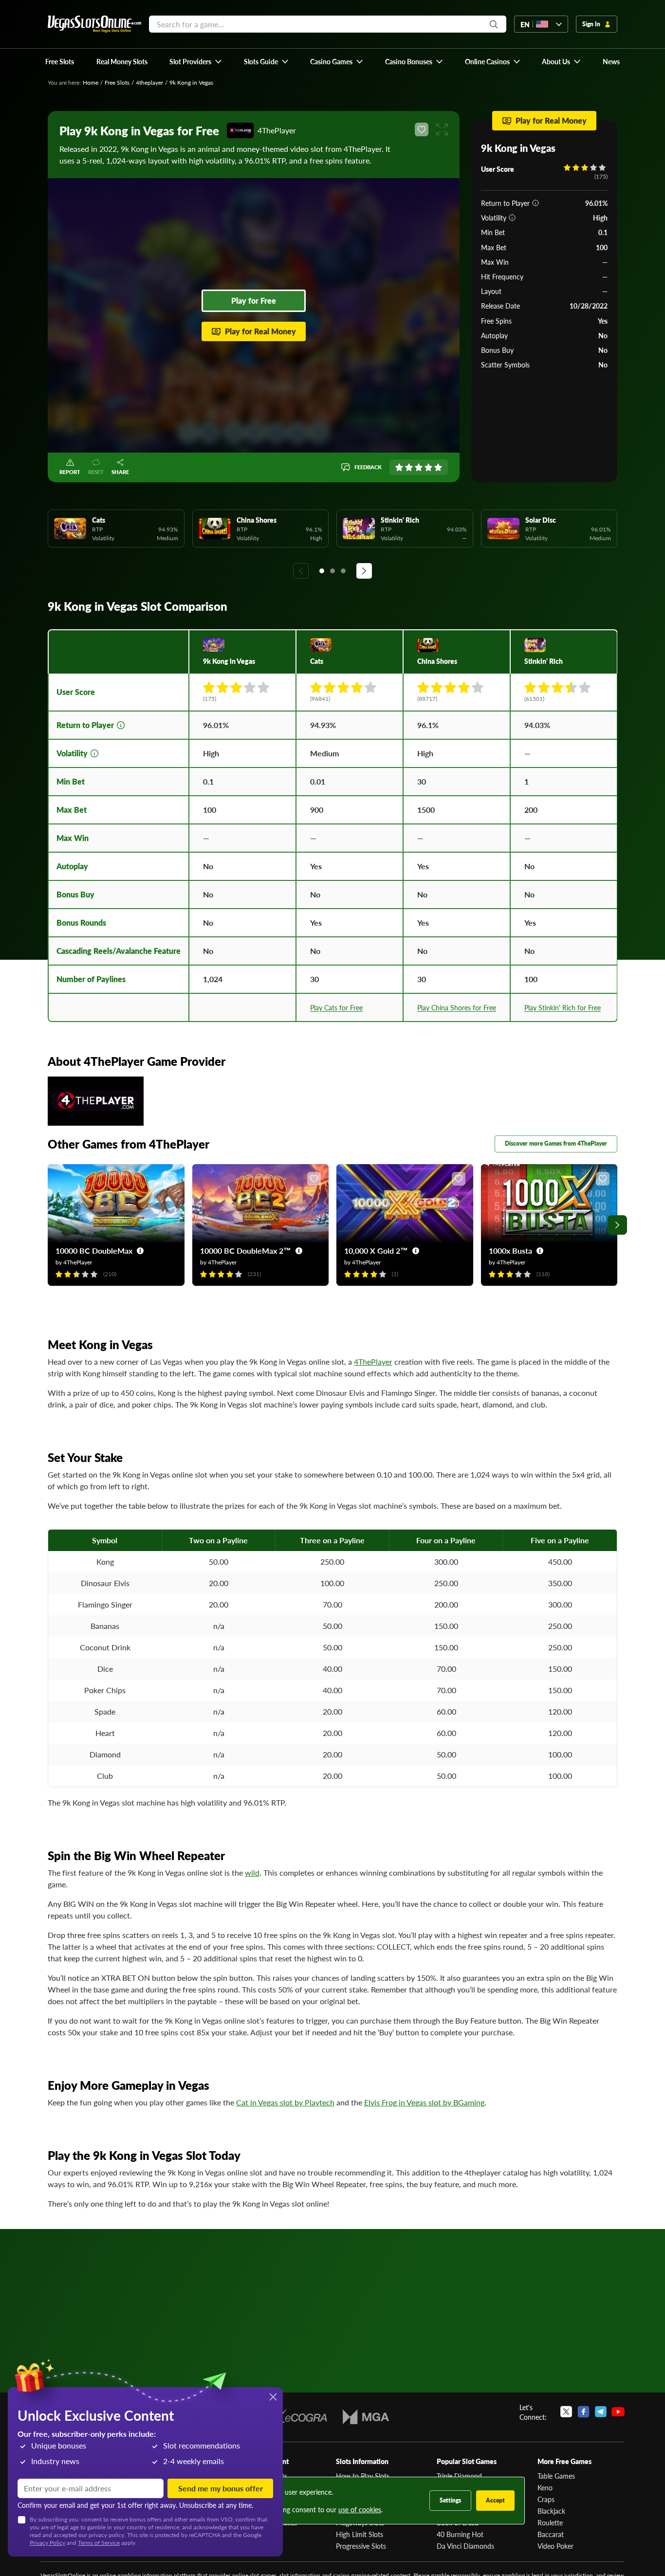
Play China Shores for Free (457, 1007)
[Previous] (301, 571)
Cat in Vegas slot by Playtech (285, 2102)
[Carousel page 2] (332, 571)
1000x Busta (510, 1251)
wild (252, 1873)
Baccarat (551, 2534)
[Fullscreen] (442, 129)
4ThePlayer (373, 1361)
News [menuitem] (611, 61)
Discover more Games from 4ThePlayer (556, 1143)
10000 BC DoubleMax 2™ (246, 1251)
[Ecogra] (299, 2417)
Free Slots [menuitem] (60, 61)
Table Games (556, 2476)
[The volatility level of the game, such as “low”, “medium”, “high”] (512, 218)
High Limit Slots (360, 2534)
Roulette (550, 2522)
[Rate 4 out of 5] (428, 467)
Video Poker (555, 2546)
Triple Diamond (459, 2476)
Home (91, 82)
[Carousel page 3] (343, 571)
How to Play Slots (363, 2476)
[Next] (364, 571)
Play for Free (254, 301)
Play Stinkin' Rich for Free (563, 1007)
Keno (545, 2487)
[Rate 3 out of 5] (419, 467)
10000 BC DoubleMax (94, 1251)
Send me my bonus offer (221, 2488)
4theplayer (149, 82)
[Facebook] (583, 2412)
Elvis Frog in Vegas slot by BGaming (424, 2102)
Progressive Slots (361, 2546)
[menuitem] (196, 61)
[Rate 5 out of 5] (438, 467)
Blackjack (551, 2511)
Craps (546, 2499)
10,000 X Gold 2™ (376, 1251)
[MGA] (366, 2417)
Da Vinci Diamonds (465, 2546)
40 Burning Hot (460, 2534)
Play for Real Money (260, 331)
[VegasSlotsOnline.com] (94, 24)
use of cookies (360, 2509)
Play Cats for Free (336, 1007)
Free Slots (117, 82)
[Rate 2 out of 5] (409, 467)
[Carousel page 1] (322, 571)
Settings (450, 2500)
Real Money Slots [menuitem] (122, 61)
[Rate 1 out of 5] (399, 467)
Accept (495, 2500)
